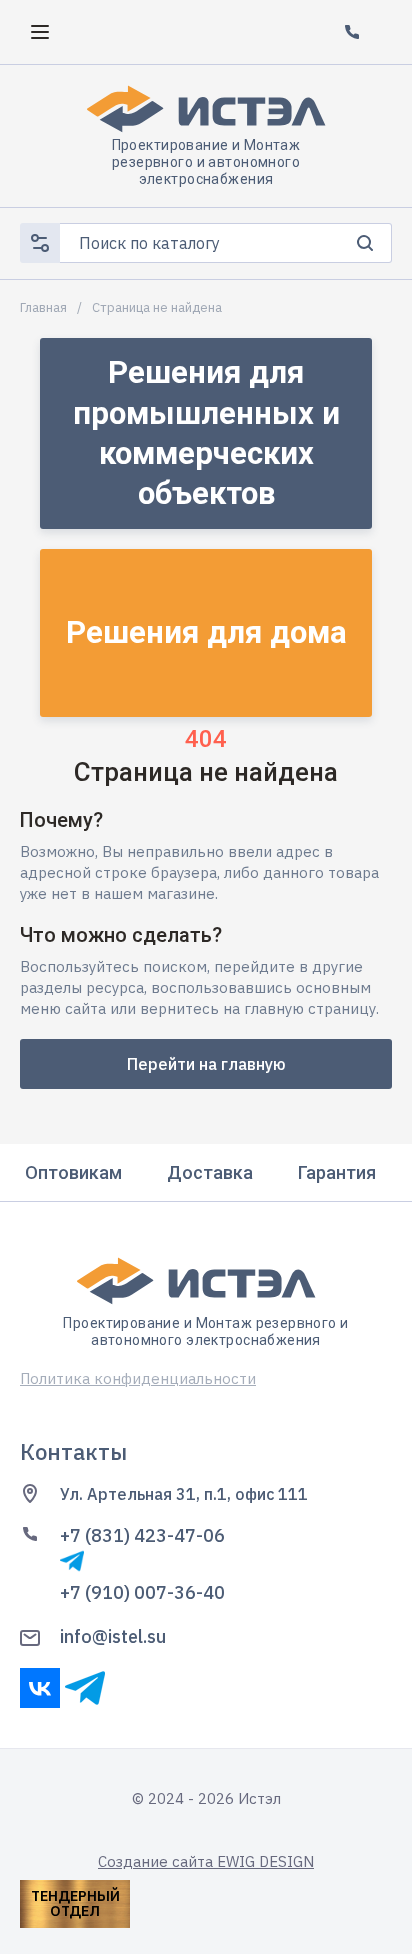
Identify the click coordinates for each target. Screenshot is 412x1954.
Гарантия (337, 1172)
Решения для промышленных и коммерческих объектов (206, 433)
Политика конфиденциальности (138, 1378)
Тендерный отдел (75, 1904)
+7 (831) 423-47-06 (142, 1535)
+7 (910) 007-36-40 (142, 1592)
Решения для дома (206, 632)
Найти (364, 243)
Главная (43, 308)
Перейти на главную (206, 1064)
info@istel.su (113, 1636)
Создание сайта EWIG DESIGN (206, 1861)
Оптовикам (73, 1172)
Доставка (210, 1172)
